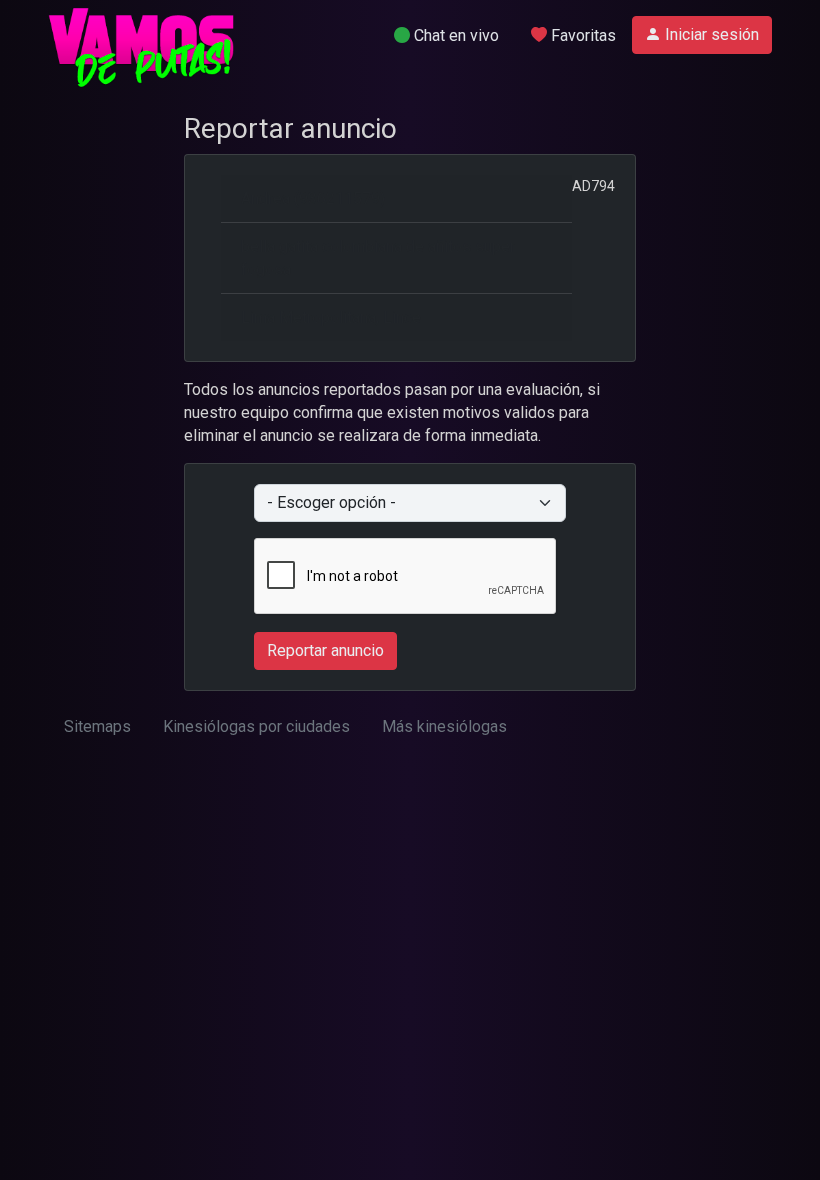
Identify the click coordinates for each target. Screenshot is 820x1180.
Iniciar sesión (710, 34)
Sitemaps (97, 726)
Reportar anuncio (325, 650)
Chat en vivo (454, 35)
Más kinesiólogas (444, 726)
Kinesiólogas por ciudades (256, 726)
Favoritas (581, 35)
